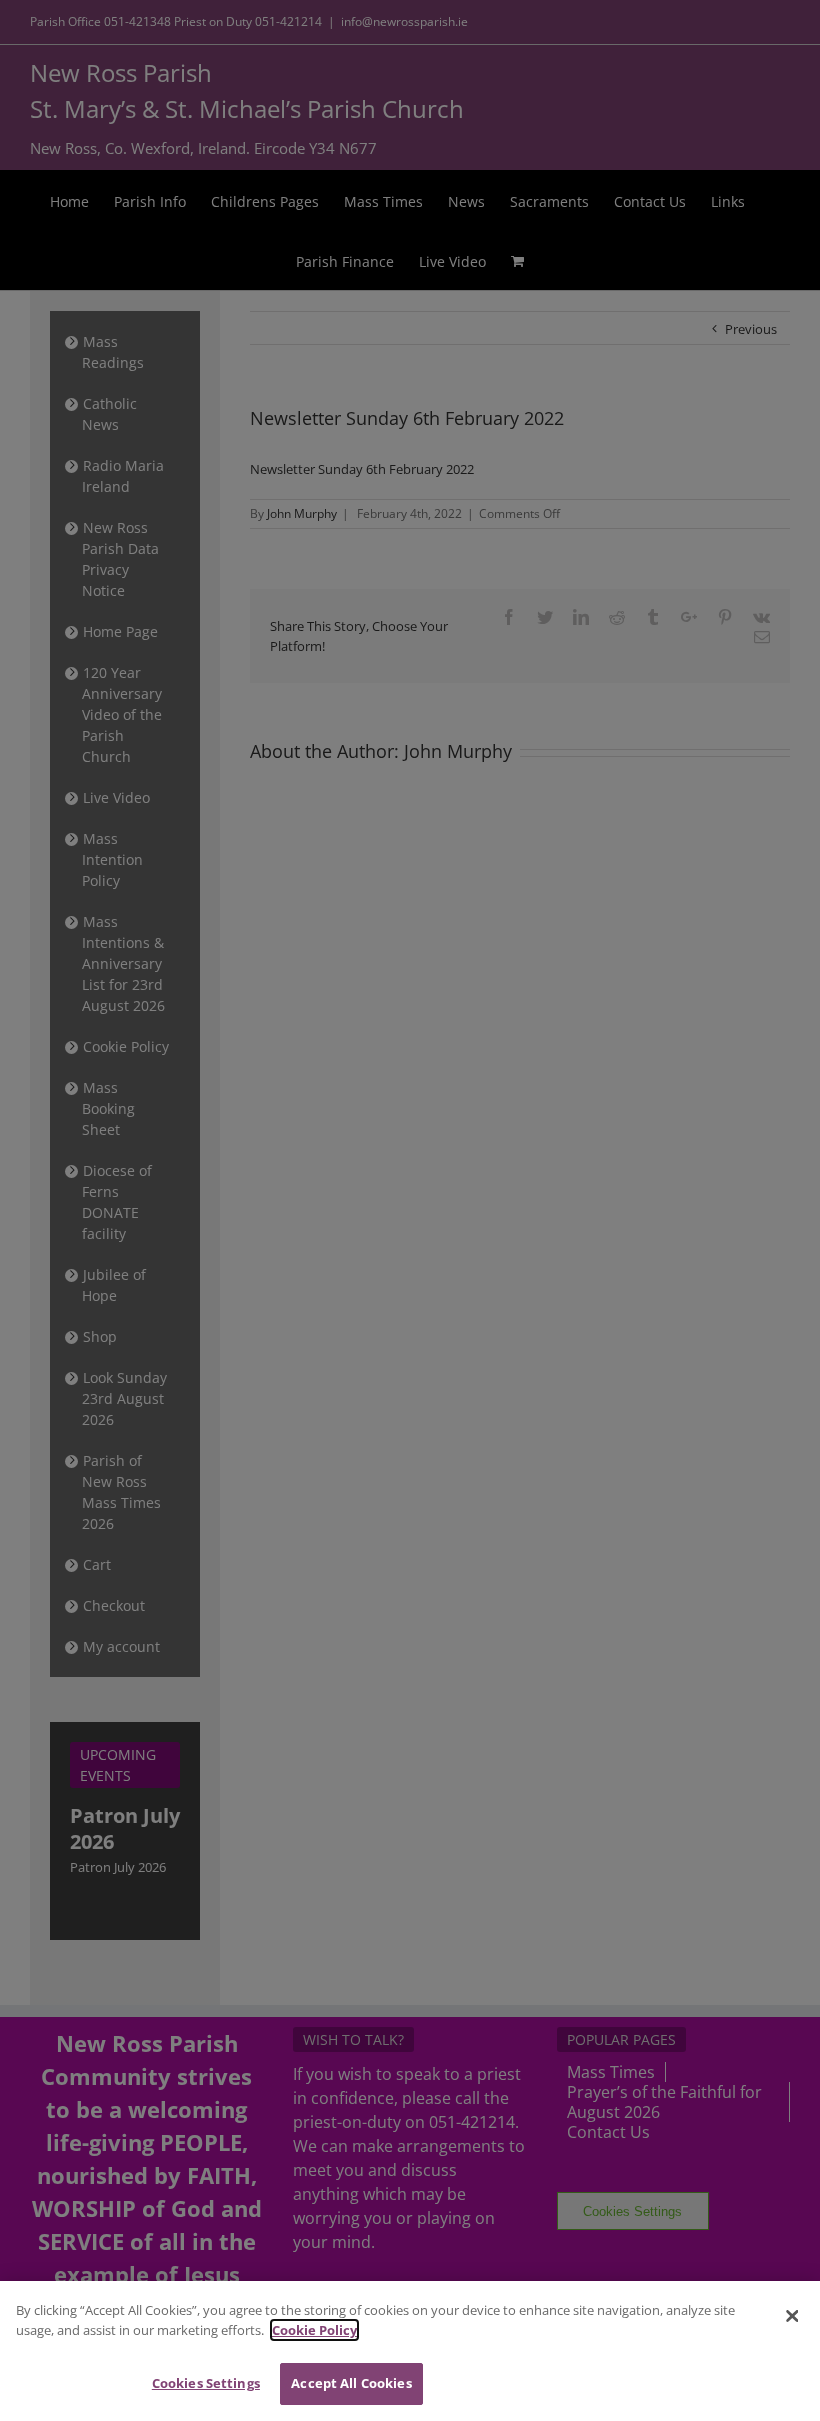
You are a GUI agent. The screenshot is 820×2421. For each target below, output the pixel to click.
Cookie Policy (314, 2330)
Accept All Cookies (351, 2383)
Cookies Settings (206, 2383)
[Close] (792, 2316)
